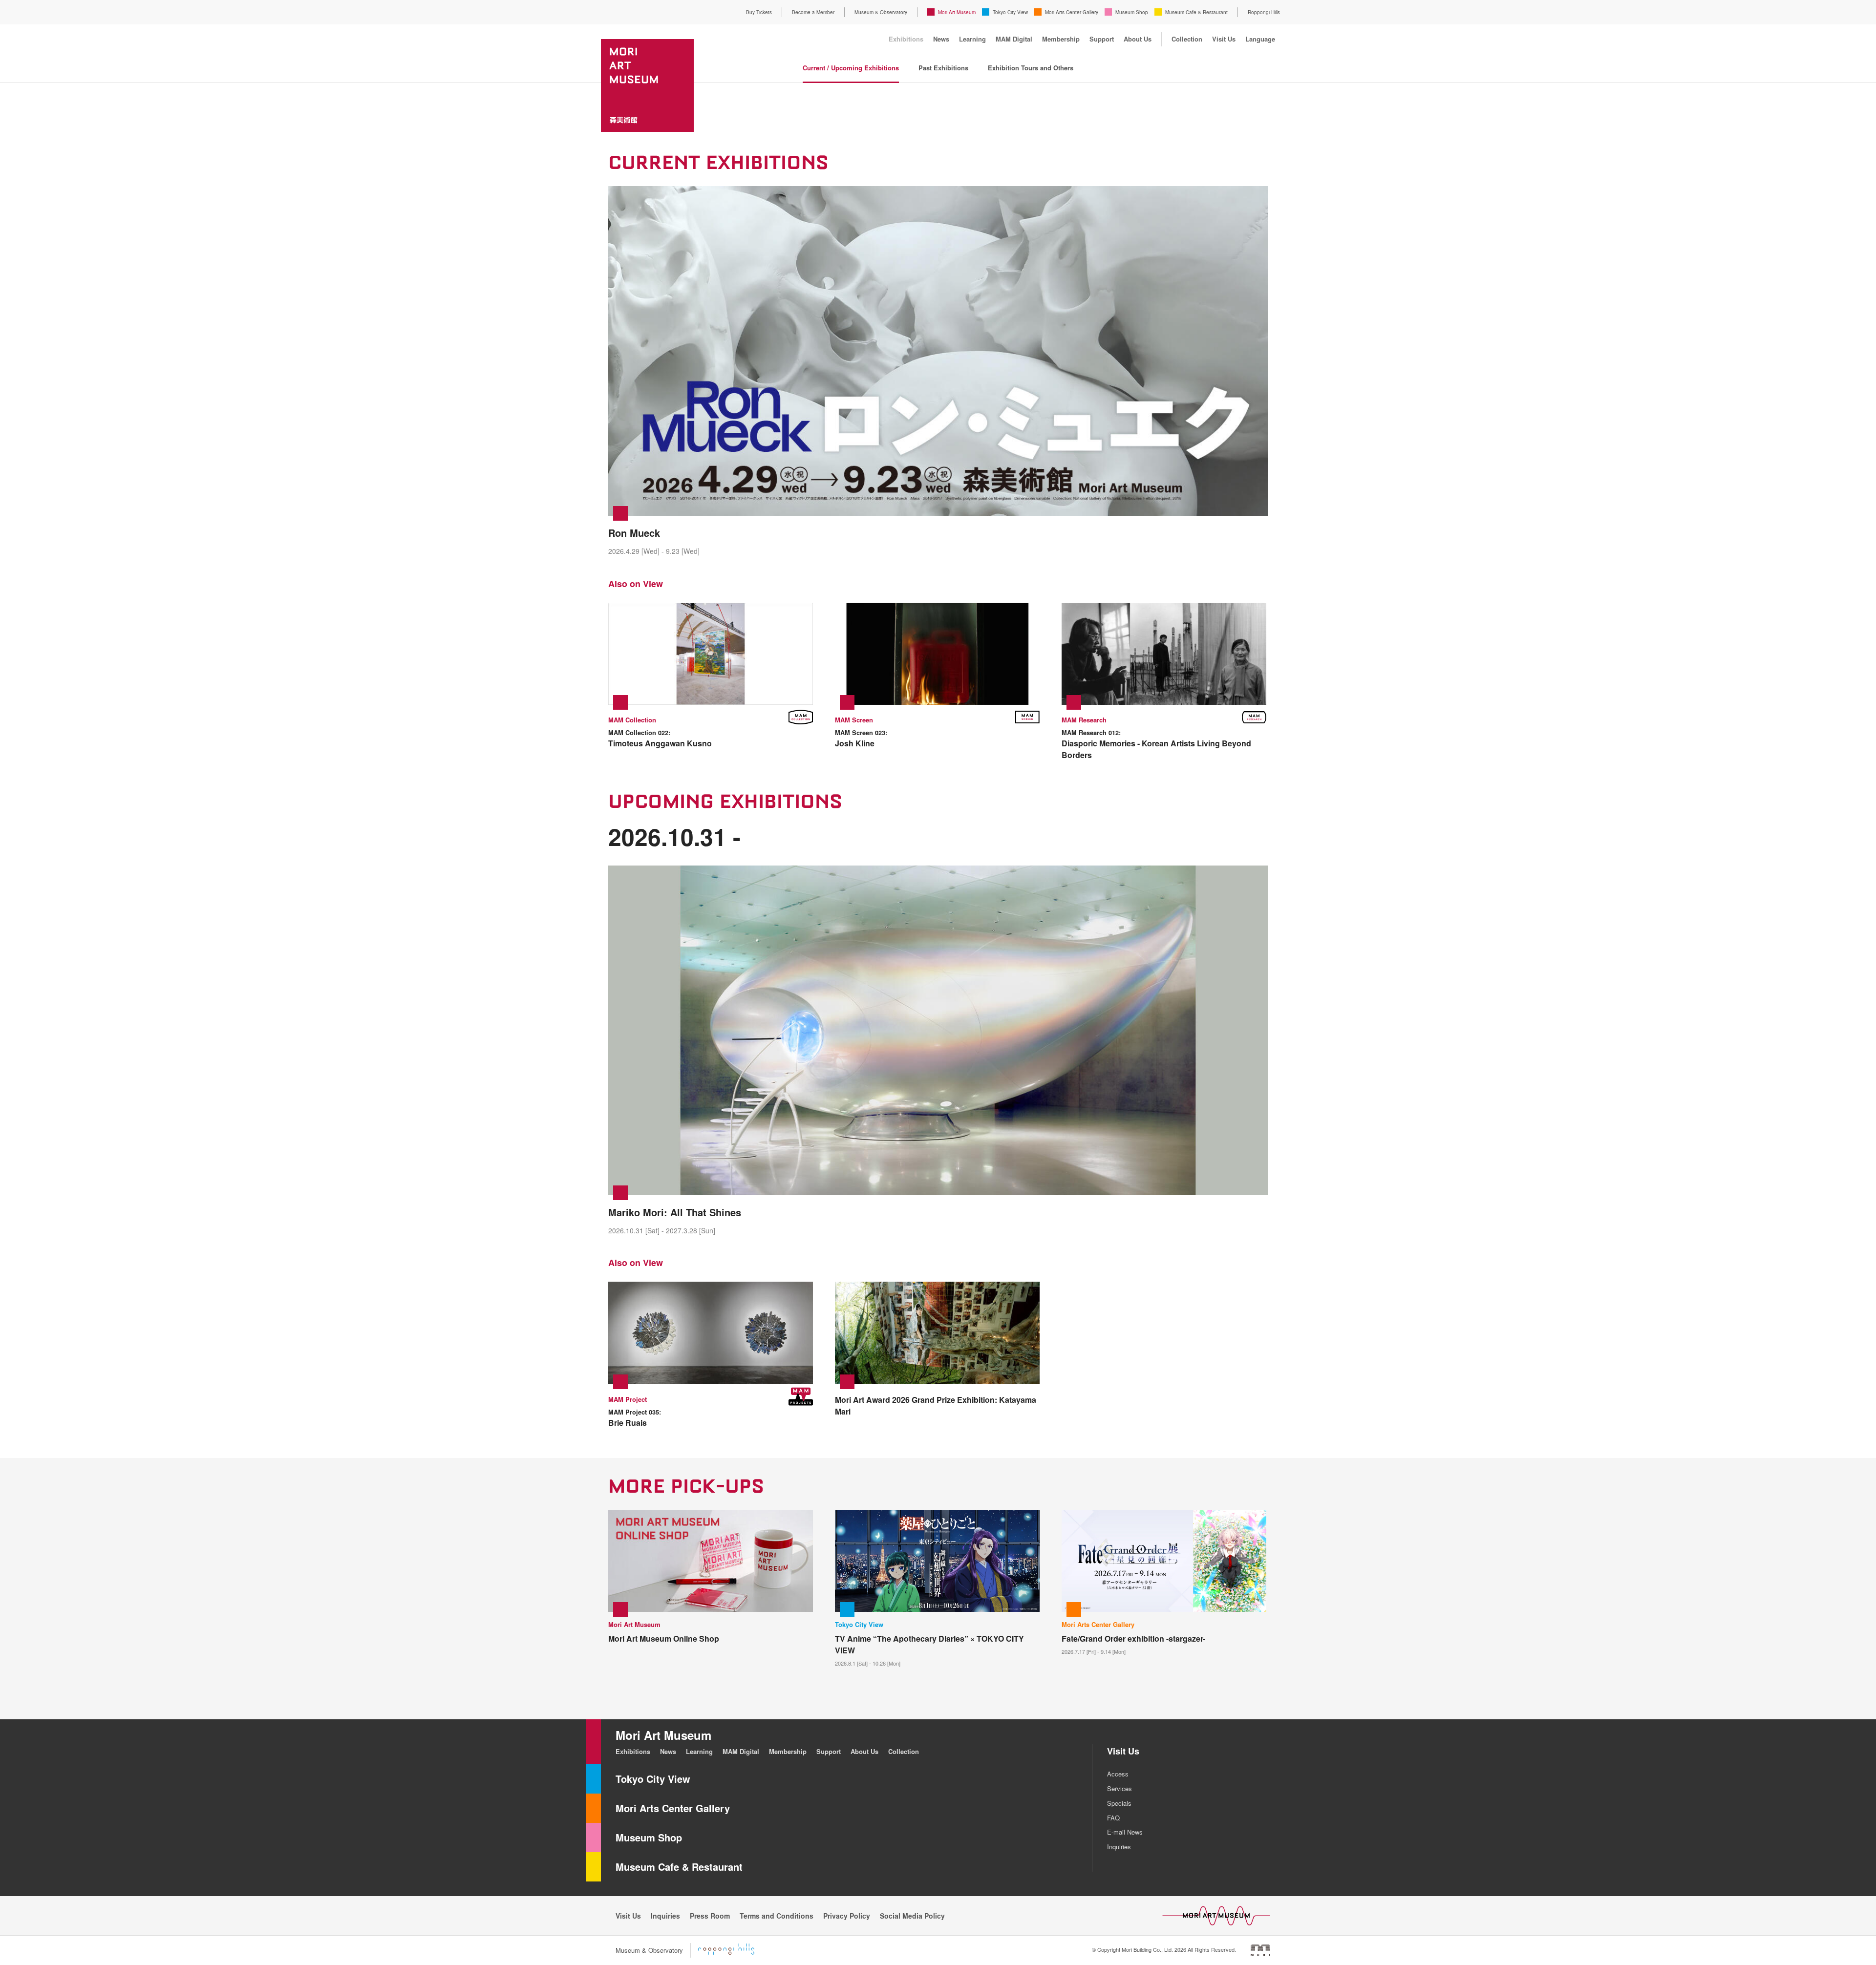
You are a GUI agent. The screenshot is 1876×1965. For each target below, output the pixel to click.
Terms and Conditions (777, 1916)
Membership (1061, 39)
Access (1118, 1774)
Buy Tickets (759, 12)
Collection (1187, 39)
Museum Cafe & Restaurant (1196, 12)
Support (1102, 39)
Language (1260, 39)
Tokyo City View (1010, 12)
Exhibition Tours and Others (1031, 68)
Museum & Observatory (881, 12)
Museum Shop (1132, 12)
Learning (972, 39)
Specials (1119, 1803)
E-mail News (1125, 1832)
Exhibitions (906, 39)
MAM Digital (1014, 39)
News (941, 39)
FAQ (1113, 1818)
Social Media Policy (912, 1916)
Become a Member (813, 12)
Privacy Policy (847, 1916)
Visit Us (1224, 39)
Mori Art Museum (957, 12)
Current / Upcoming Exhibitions (851, 68)
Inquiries (1119, 1847)
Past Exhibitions (943, 68)
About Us (1138, 39)
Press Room (710, 1916)
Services (1119, 1788)
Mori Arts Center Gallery (1072, 12)
